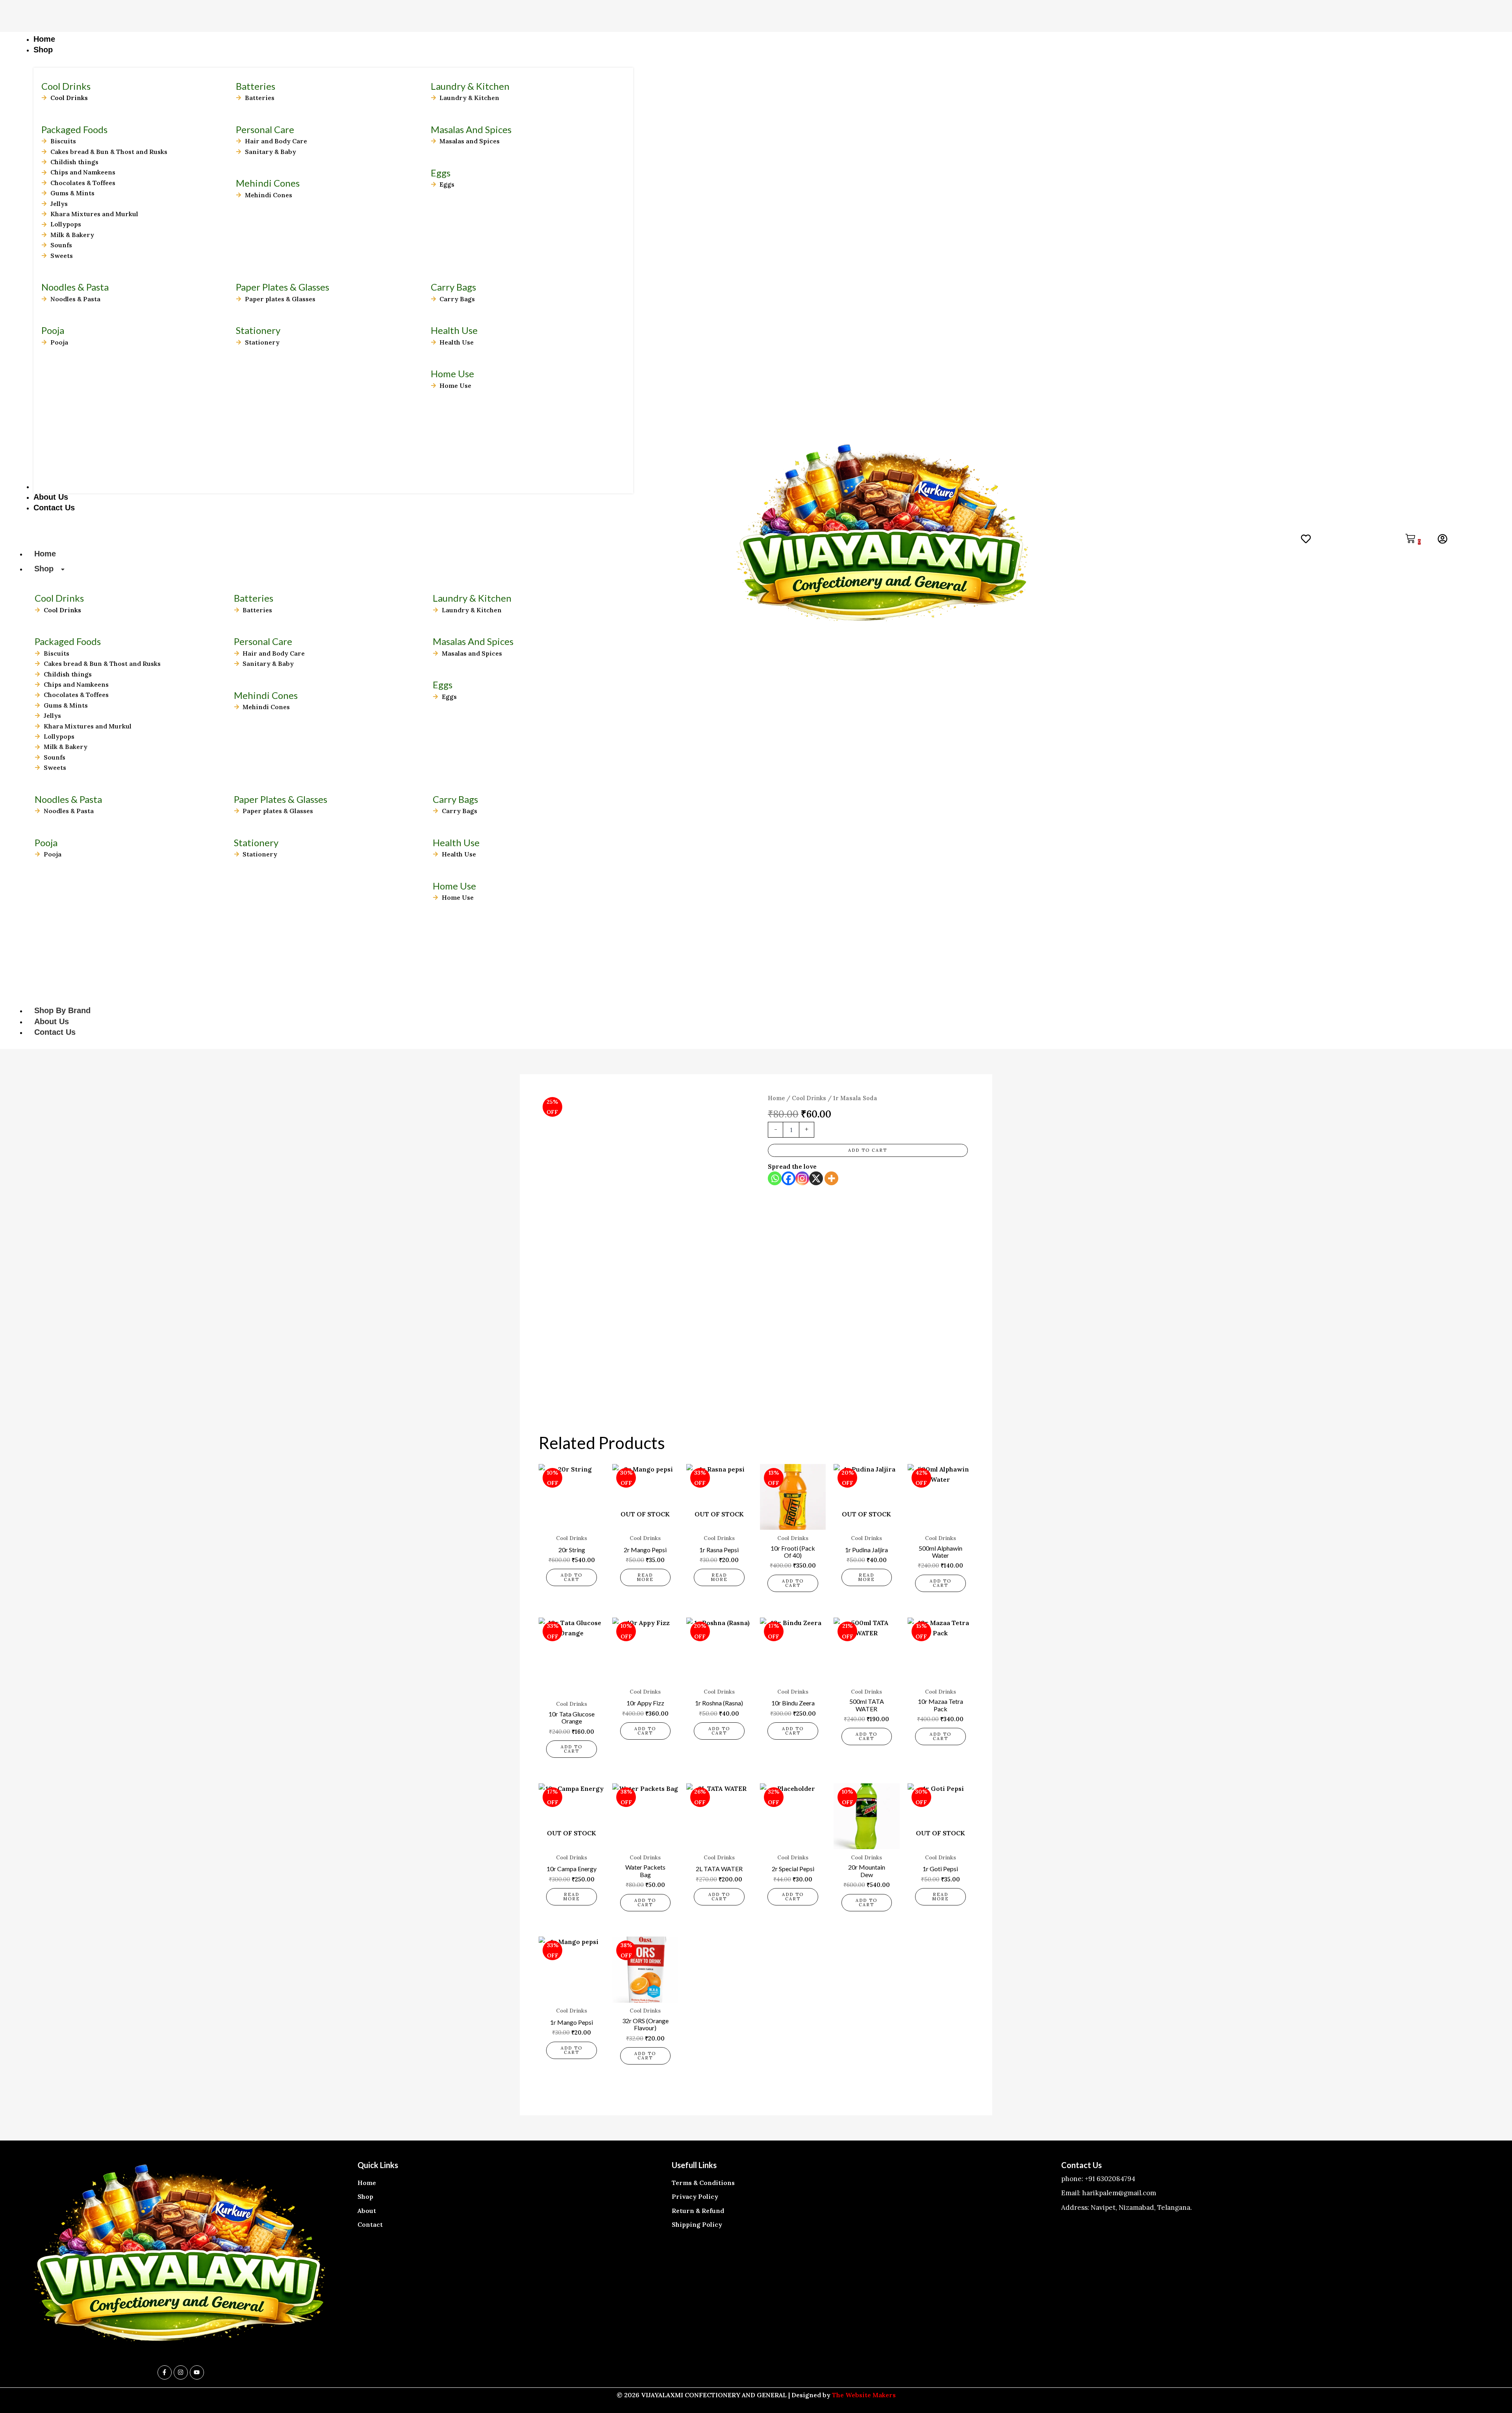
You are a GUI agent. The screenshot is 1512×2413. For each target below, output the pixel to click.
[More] (831, 1178)
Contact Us (55, 1032)
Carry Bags (453, 287)
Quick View (572, 1522)
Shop (44, 569)
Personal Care (265, 129)
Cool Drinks (809, 1098)
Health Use (454, 330)
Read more (645, 1577)
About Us (52, 1021)
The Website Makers (864, 2395)
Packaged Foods (74, 129)
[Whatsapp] (775, 1178)
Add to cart (868, 1150)
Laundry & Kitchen (470, 86)
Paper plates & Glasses (283, 287)
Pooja (53, 330)
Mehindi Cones (268, 183)
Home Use (452, 373)
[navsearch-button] (1206, 541)
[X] (816, 1178)
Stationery (258, 330)
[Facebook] (788, 1178)
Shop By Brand (62, 1010)
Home (45, 554)
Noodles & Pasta (75, 287)
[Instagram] (802, 1178)
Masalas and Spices (471, 129)
